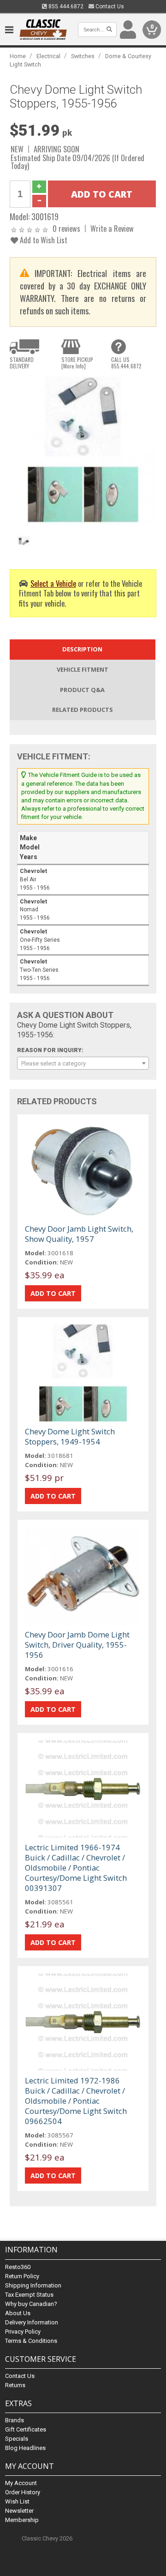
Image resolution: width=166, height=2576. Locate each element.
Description (82, 649)
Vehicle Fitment (83, 669)
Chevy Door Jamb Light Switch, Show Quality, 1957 (79, 1234)
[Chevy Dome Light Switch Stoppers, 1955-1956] (83, 450)
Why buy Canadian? (31, 2304)
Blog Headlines (25, 2448)
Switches (83, 56)
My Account (21, 2483)
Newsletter (19, 2511)
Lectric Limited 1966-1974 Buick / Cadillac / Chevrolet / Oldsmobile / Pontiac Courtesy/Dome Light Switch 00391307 (76, 1868)
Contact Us (109, 6)
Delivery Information (32, 2322)
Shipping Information (33, 2285)
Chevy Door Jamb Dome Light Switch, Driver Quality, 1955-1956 (77, 1645)
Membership (22, 2520)
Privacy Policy (23, 2332)
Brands (15, 2420)
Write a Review (112, 228)
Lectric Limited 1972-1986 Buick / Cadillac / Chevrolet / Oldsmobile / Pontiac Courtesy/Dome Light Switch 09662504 (76, 2101)
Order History (23, 2492)
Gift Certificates (26, 2429)
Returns (15, 2385)
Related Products (83, 710)
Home (18, 56)
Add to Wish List (43, 240)
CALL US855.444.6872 (126, 363)
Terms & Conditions (31, 2341)
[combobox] (83, 1063)
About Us (18, 2313)
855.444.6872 (65, 6)
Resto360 (18, 2267)
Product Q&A (82, 690)
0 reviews (66, 228)
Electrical (48, 56)
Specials (17, 2439)
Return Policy (22, 2276)
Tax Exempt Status (29, 2295)
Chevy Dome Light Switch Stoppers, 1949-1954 (70, 1436)
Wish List (17, 2501)
